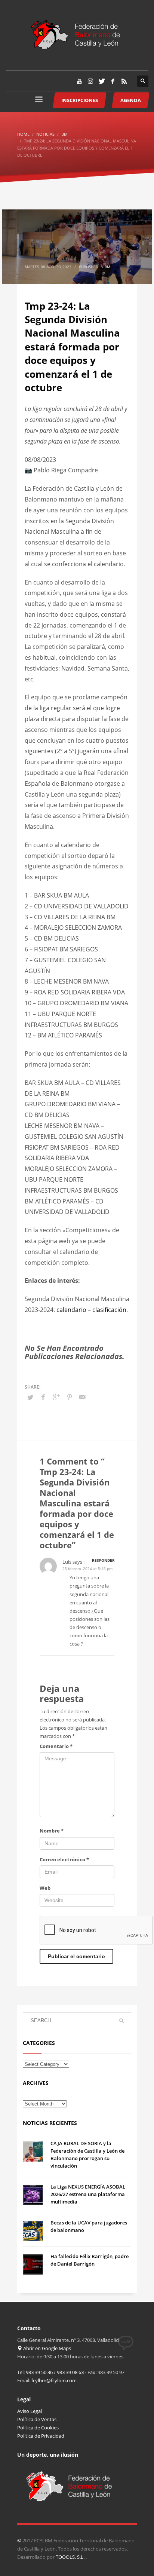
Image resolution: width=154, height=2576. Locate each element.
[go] (121, 2021)
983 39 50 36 (39, 2372)
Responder (103, 1560)
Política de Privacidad (41, 2436)
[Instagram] (90, 81)
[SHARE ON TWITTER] (30, 1397)
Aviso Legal (30, 2411)
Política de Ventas (37, 2419)
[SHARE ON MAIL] (83, 1397)
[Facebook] (113, 81)
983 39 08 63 (70, 2372)
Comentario (56, 1746)
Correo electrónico (64, 1859)
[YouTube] (79, 81)
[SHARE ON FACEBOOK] (43, 1397)
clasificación (109, 1310)
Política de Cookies (38, 2428)
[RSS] (124, 81)
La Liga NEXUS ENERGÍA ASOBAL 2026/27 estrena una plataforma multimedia (88, 2194)
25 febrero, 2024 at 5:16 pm (87, 1568)
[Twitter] (102, 81)
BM (107, 267)
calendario (71, 1310)
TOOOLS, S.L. (71, 2557)
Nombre (52, 1831)
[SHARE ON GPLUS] (56, 1397)
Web (45, 1888)
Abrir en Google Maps (47, 2348)
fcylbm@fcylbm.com (54, 2380)
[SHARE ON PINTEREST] (70, 1397)
